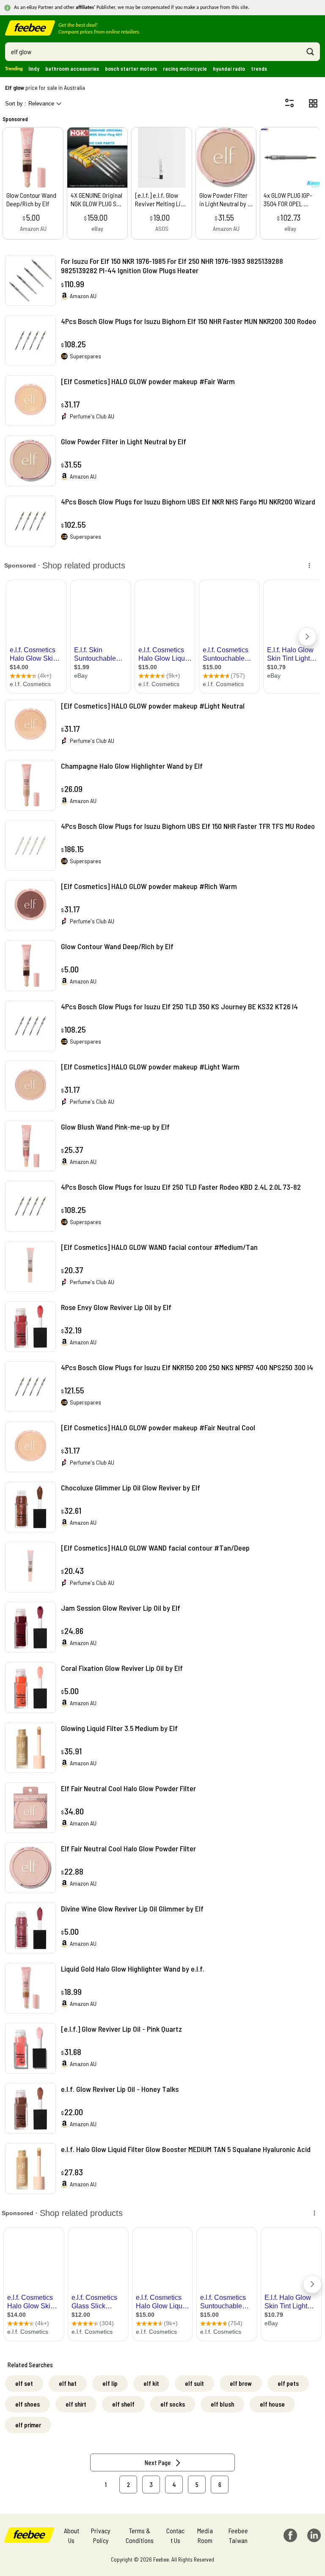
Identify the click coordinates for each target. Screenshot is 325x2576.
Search (310, 52)
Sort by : (30, 104)
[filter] (289, 103)
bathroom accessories (72, 69)
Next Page (158, 2462)
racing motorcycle (185, 69)
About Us (72, 2535)
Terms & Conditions (140, 2535)
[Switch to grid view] (313, 103)
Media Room (205, 2535)
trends (259, 69)
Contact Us (175, 2535)
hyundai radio (229, 69)
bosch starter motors (131, 69)
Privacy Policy (101, 2535)
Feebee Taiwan (238, 2535)
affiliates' (85, 8)
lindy (34, 69)
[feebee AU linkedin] (314, 2535)
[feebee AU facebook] (290, 2535)
